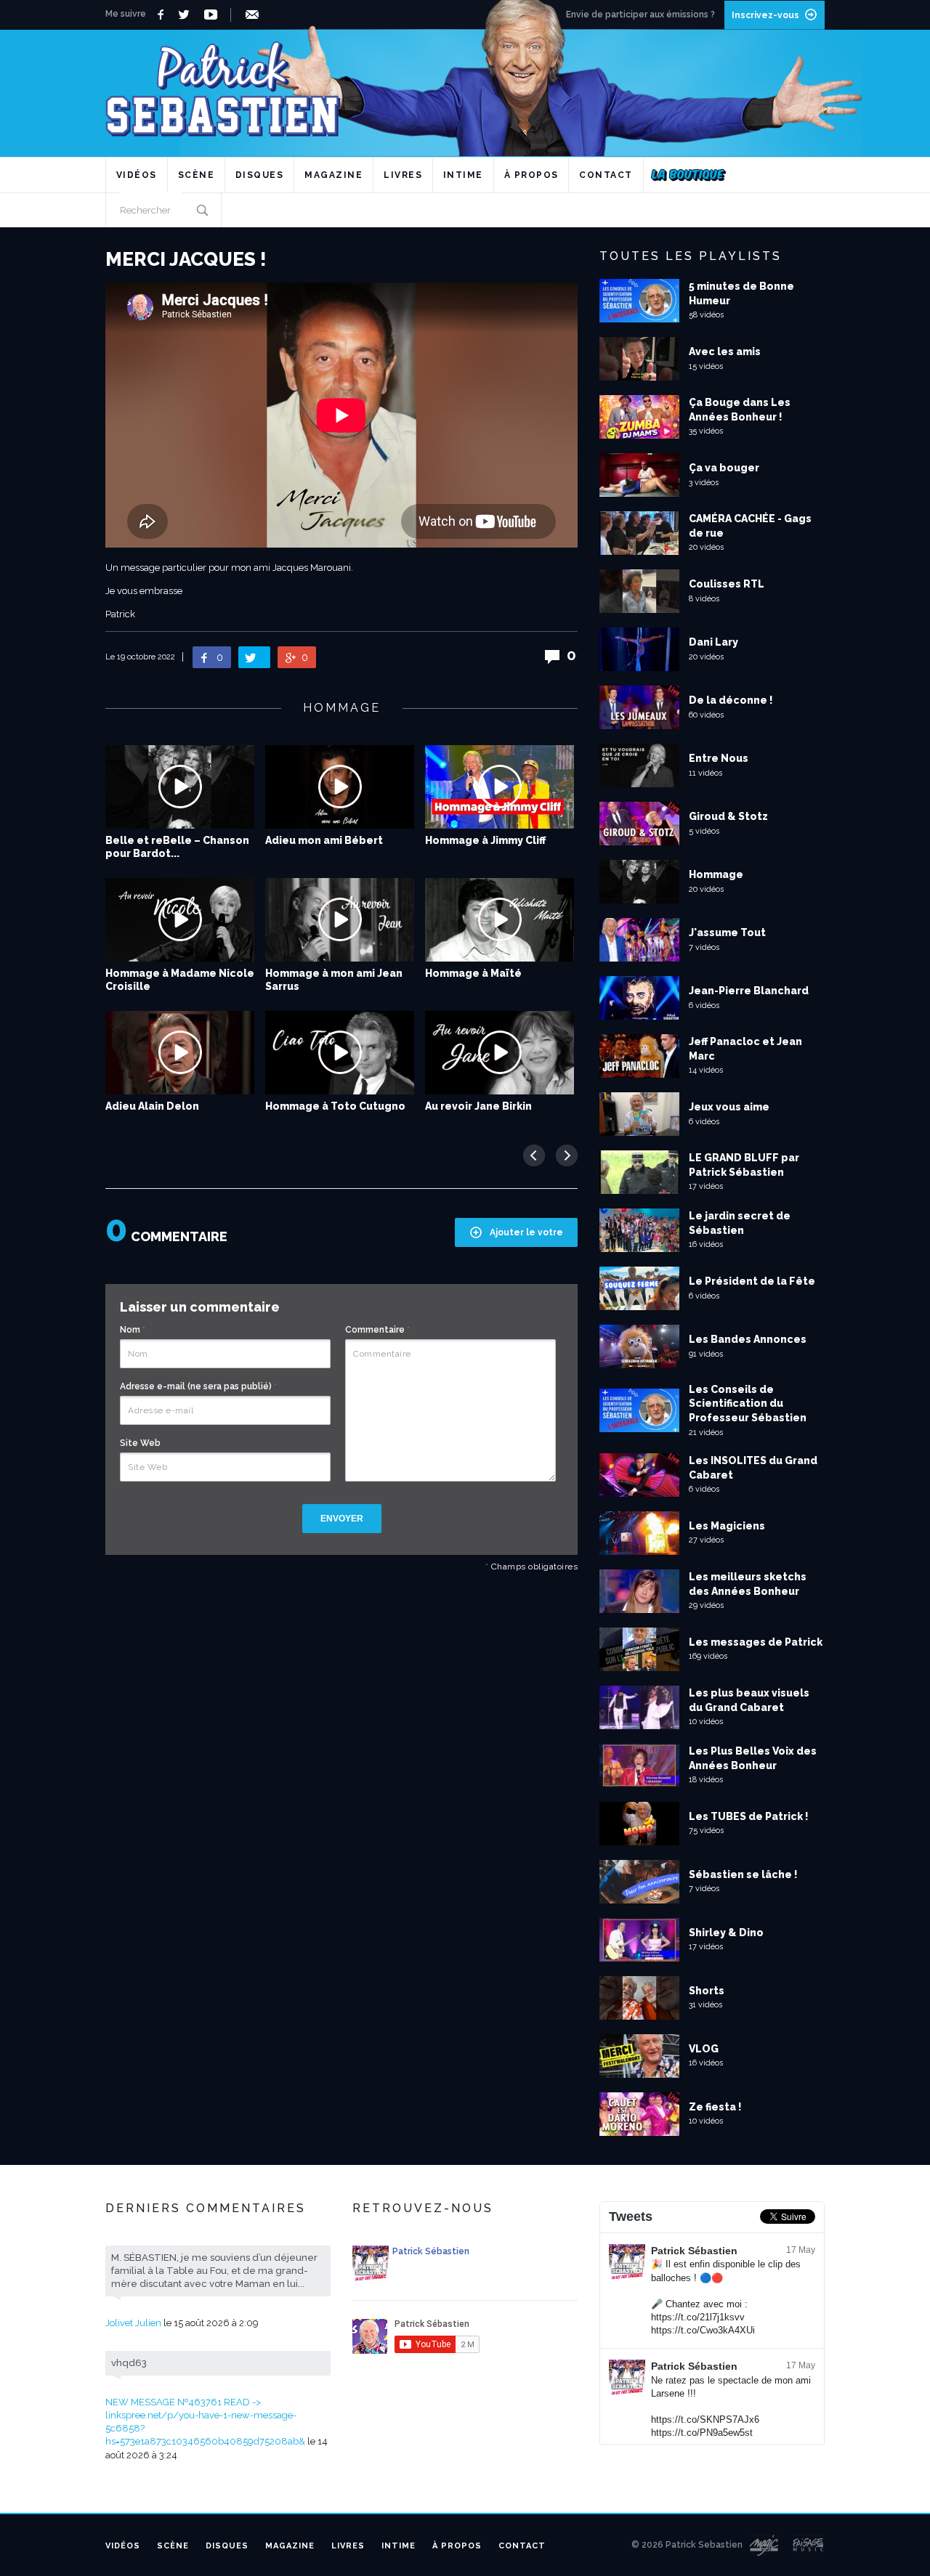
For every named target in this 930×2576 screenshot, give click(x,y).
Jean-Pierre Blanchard (749, 991)
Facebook (162, 15)
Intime (463, 175)
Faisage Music (809, 2545)
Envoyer (342, 1519)
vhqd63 (129, 2363)
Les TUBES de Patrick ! (749, 1816)
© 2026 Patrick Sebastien (687, 2545)
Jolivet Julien (133, 2323)
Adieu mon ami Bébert (324, 840)
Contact (606, 175)
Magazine (333, 175)
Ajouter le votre (526, 1232)
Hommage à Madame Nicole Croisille (180, 980)
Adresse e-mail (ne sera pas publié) (198, 1386)
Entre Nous (719, 758)
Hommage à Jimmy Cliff (485, 840)
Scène (197, 175)
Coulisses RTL (727, 584)
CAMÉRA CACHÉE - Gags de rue (750, 526)
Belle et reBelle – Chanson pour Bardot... (177, 847)
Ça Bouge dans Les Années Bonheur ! (740, 410)
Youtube (213, 15)
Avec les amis (725, 352)
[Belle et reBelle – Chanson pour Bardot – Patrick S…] (180, 787)
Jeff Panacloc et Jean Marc (745, 1049)
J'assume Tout (727, 933)
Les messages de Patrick (756, 1642)
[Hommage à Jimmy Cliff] (500, 787)
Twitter (188, 15)
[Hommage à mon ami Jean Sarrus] (340, 920)
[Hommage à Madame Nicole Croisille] (180, 920)
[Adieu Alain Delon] (180, 1053)
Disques (260, 175)
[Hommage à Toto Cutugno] (340, 1053)
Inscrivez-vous (765, 15)
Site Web (140, 1443)
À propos (531, 175)
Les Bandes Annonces (748, 1339)
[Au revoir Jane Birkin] (500, 1053)
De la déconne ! (731, 700)
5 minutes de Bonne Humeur (741, 293)
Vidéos (137, 175)
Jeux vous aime (729, 1107)
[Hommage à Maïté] (500, 920)
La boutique (688, 175)
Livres (403, 175)
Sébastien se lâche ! (743, 1874)
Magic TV (764, 2545)
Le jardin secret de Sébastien (740, 1223)
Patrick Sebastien (465, 83)
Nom (133, 1330)
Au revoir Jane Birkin (478, 1106)
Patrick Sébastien (694, 2251)
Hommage (716, 874)
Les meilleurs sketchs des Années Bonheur (748, 1584)
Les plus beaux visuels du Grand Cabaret (749, 1700)
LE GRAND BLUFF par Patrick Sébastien (744, 1165)
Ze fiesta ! (715, 2107)
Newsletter (255, 15)
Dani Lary (713, 642)
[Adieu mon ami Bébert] (340, 787)
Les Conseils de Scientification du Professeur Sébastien (748, 1403)
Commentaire (377, 1330)
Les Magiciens (727, 1526)
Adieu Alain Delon (152, 1106)
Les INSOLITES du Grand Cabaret (753, 1468)
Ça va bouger (724, 468)
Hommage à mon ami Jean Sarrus (334, 980)
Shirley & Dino (726, 1933)
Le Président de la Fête (752, 1281)
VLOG (704, 2049)
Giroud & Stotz (728, 816)
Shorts (707, 1991)
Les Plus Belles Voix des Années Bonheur (753, 1758)
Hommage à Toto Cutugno (335, 1106)
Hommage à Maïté (473, 973)
